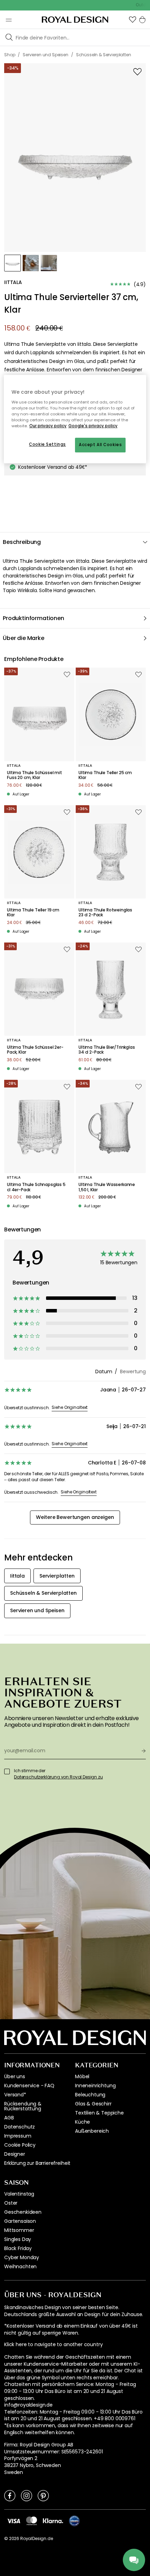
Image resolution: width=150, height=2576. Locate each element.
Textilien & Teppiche (99, 2113)
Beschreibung (22, 542)
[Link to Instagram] (27, 2495)
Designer (15, 2154)
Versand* (15, 2095)
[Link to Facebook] (10, 2495)
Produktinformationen (33, 618)
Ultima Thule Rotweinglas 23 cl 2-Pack (105, 913)
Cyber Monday (22, 2257)
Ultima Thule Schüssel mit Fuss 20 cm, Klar (35, 775)
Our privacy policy (48, 426)
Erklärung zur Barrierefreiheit (37, 2163)
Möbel (82, 2076)
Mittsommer (19, 2230)
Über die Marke (24, 638)
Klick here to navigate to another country (53, 2345)
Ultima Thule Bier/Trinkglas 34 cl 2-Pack (107, 1050)
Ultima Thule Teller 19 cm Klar (33, 913)
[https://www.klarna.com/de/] (53, 2520)
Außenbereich (92, 2131)
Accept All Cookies (100, 445)
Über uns (15, 2076)
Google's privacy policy (93, 426)
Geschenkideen (23, 2212)
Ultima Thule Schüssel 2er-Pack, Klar (35, 1050)
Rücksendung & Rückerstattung (23, 2106)
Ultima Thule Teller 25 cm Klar (105, 775)
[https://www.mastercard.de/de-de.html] (32, 2521)
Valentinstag (19, 2194)
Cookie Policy (20, 2145)
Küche (82, 2122)
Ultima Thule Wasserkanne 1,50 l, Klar (107, 1187)
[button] (133, 20)
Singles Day (18, 2239)
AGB (9, 2118)
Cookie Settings (47, 444)
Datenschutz (20, 2127)
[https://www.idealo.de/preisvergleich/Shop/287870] (74, 2521)
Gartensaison (20, 2221)
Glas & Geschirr (93, 2104)
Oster (11, 2203)
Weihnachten (20, 2266)
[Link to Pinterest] (43, 2495)
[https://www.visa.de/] (14, 2520)
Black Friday (18, 2248)
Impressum (18, 2136)
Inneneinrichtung (95, 2086)
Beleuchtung (90, 2095)
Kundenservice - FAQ (29, 2086)
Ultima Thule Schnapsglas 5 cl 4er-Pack (36, 1187)
